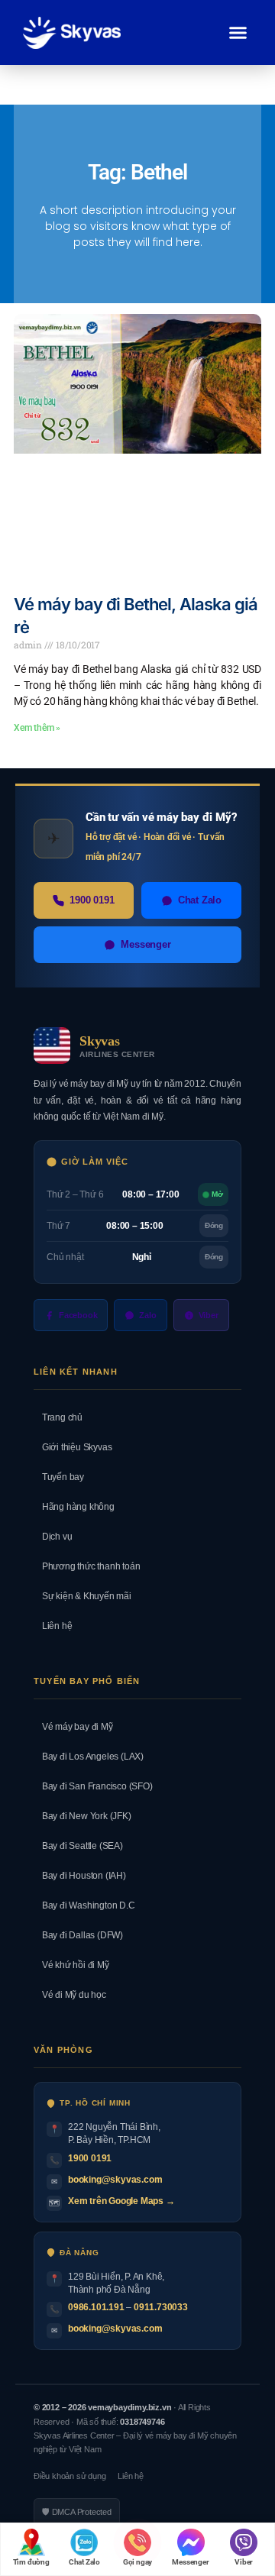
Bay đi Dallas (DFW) (78, 1935)
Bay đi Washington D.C (84, 1905)
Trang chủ (58, 1417)
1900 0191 (92, 900)
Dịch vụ (53, 1537)
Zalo (147, 1315)
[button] (238, 33)
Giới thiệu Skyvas (73, 1447)
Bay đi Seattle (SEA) (78, 1846)
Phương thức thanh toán (87, 1566)
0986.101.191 (96, 2307)
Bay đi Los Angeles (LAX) (89, 1757)
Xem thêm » (37, 728)
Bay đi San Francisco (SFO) (93, 1786)
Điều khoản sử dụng (70, 2476)
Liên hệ (53, 1626)
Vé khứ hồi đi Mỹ (71, 1965)
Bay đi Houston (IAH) (80, 1876)
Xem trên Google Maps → (121, 2201)
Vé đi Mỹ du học (70, 1995)
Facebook (78, 1315)
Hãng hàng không (74, 1507)
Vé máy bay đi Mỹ (73, 1727)
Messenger (146, 944)
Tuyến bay (59, 1477)
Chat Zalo (200, 900)
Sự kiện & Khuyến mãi (82, 1596)
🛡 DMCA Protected (77, 2512)
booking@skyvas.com (115, 2180)
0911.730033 (161, 2307)
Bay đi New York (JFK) (82, 1816)
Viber (209, 1315)
